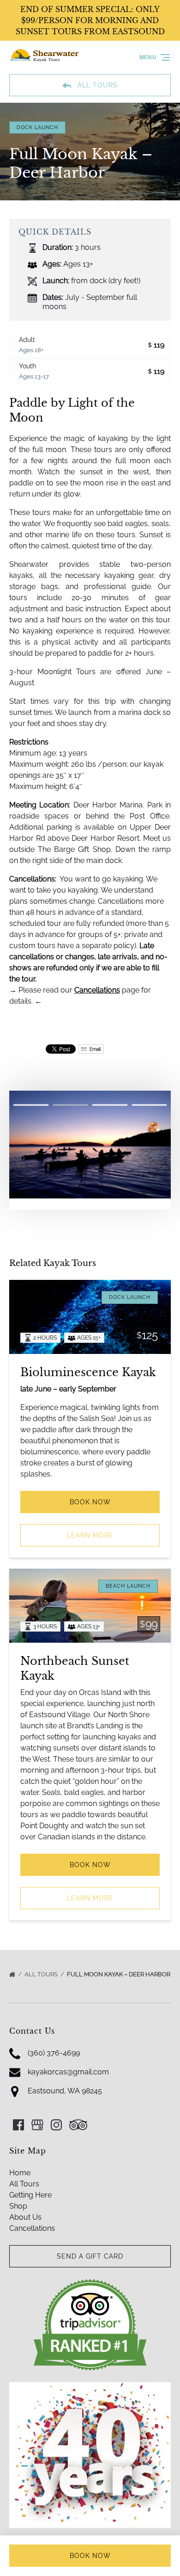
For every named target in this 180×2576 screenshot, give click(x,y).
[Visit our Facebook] (18, 2125)
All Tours (42, 1974)
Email (95, 1049)
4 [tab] (150, 1105)
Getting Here (30, 2195)
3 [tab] (110, 1105)
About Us (25, 2217)
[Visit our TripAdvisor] (78, 2125)
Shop (18, 2206)
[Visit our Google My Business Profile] (37, 2125)
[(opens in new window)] (90, 2284)
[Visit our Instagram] (56, 2125)
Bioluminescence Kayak (88, 1372)
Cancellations (97, 990)
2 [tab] (71, 1105)
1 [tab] (31, 1105)
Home (20, 2173)
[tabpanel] (90, 1145)
